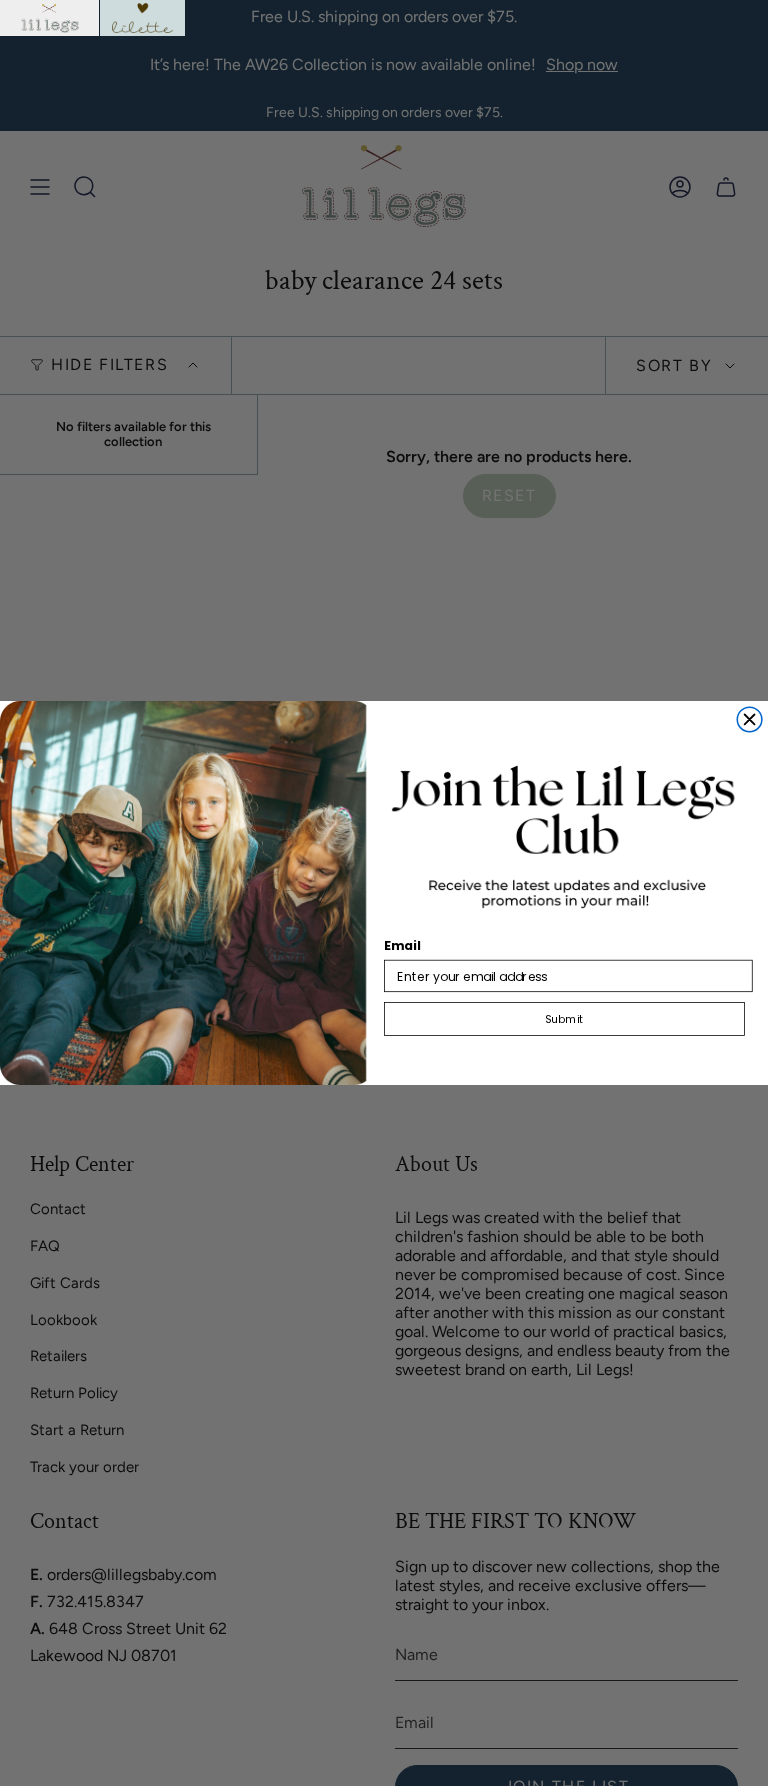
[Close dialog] (749, 719)
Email (402, 946)
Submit (564, 1018)
